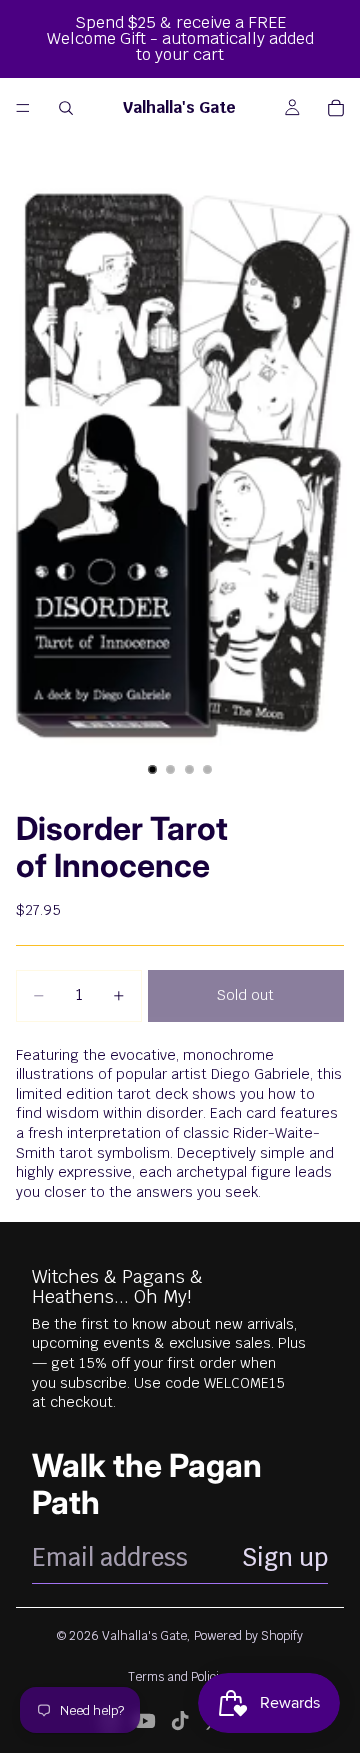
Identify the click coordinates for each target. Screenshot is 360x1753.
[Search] (66, 108)
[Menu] (23, 108)
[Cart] (336, 108)
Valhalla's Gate (144, 1636)
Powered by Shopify (248, 1636)
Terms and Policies (180, 1677)
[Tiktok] (180, 1721)
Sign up (285, 1557)
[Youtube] (145, 1721)
